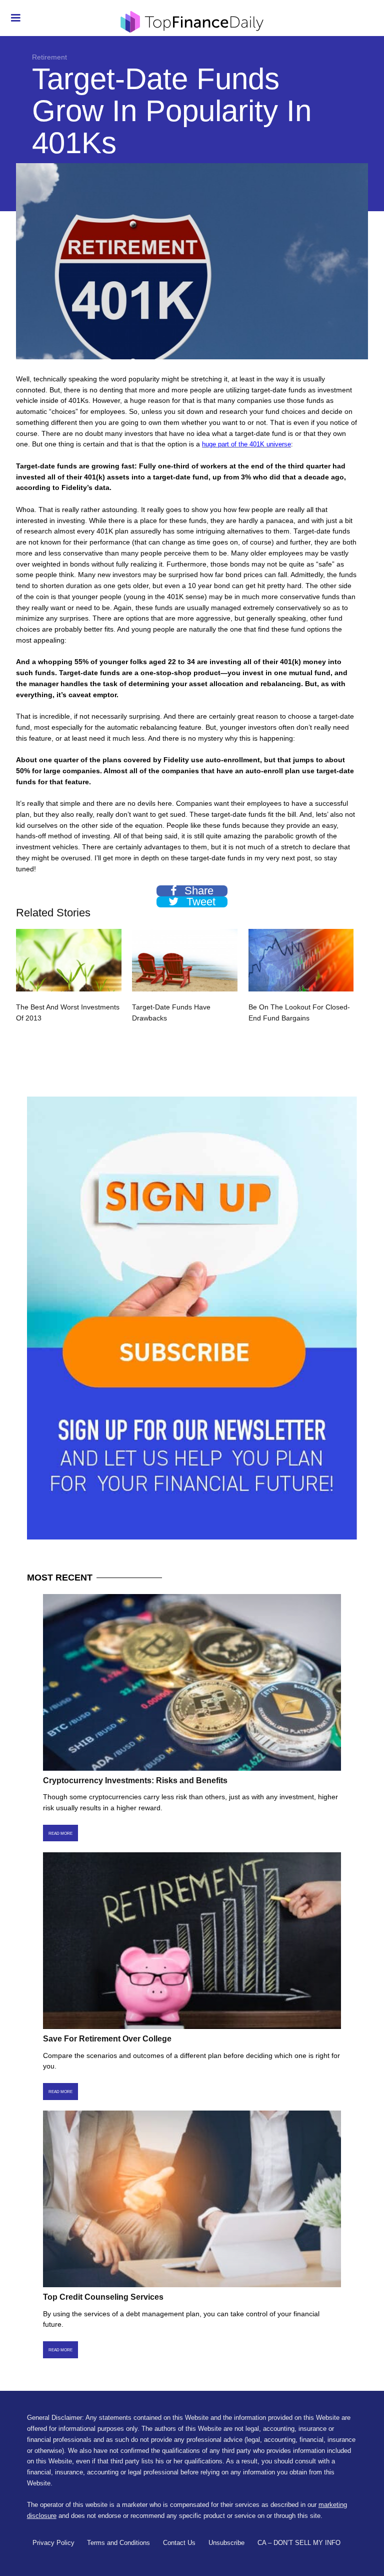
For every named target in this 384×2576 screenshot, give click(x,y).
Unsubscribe (226, 2543)
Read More (60, 1833)
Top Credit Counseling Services (103, 2297)
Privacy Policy (53, 2543)
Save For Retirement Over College (107, 2039)
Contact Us (179, 2543)
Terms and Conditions (118, 2543)
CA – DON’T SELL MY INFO (299, 2543)
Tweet (199, 902)
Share (197, 891)
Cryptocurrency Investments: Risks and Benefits (135, 1780)
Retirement (49, 57)
